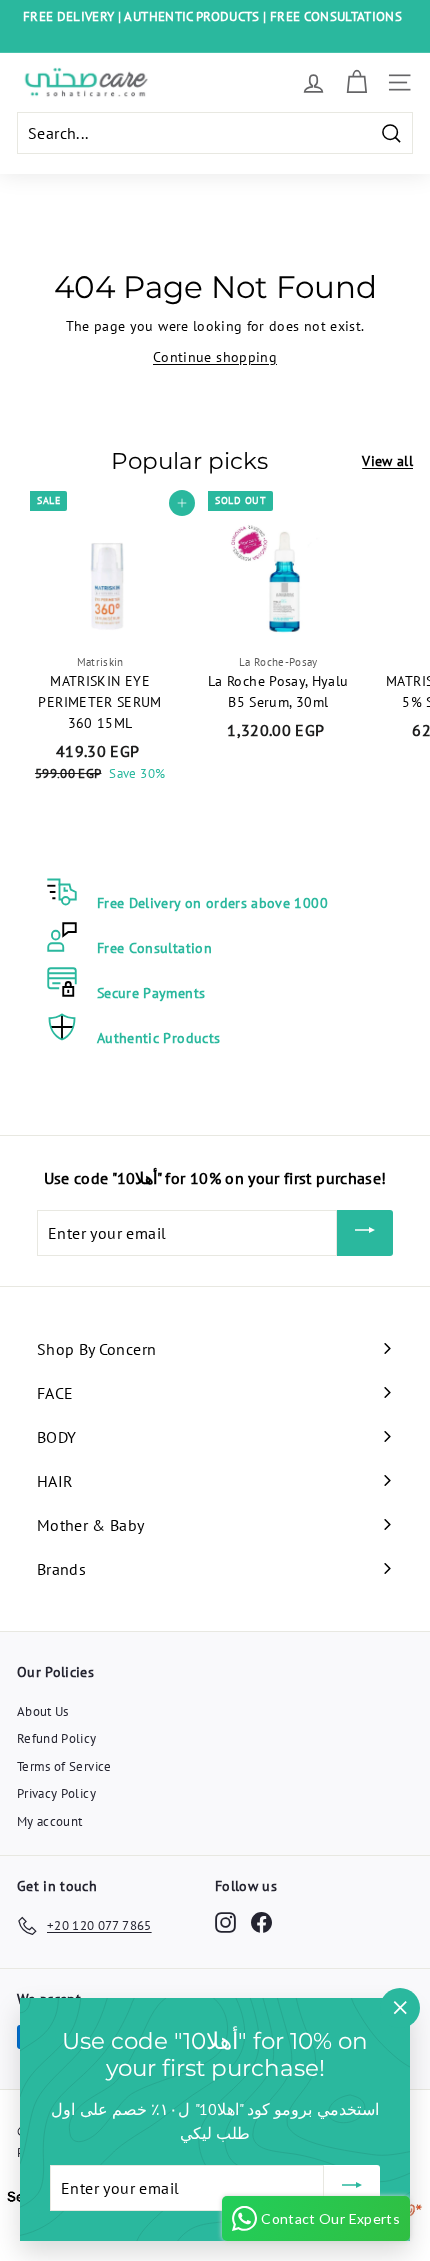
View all (387, 461)
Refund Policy (57, 1738)
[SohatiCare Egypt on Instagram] (225, 1922)
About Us (43, 1711)
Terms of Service (64, 1766)
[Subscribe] (365, 1233)
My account (50, 1821)
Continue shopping (215, 357)
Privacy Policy (56, 1793)
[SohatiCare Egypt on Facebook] (261, 1922)
